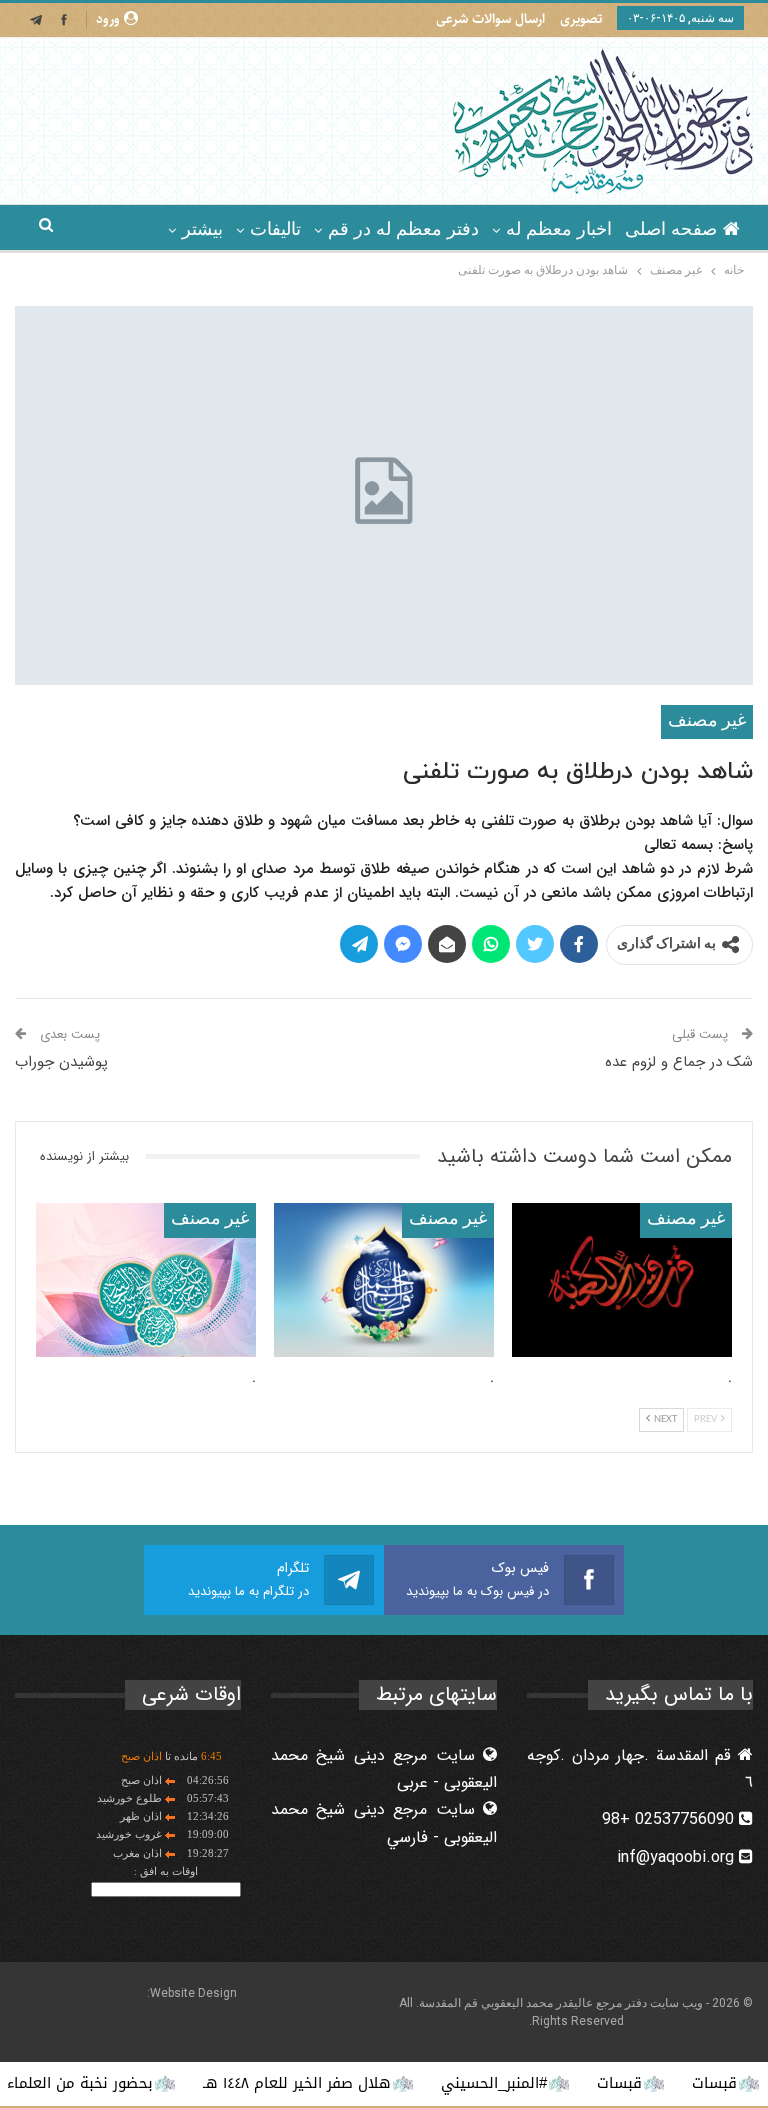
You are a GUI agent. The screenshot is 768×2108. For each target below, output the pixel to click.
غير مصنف (707, 721)
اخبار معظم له (559, 229)
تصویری (581, 19)
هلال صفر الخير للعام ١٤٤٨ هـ (337, 2083)
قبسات (659, 2083)
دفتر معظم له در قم (403, 229)
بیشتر (202, 229)
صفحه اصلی (671, 229)
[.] (622, 1280)
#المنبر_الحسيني (534, 2083)
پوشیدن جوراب (61, 1062)
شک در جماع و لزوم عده (679, 1062)
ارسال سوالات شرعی (490, 19)
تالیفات (275, 229)
